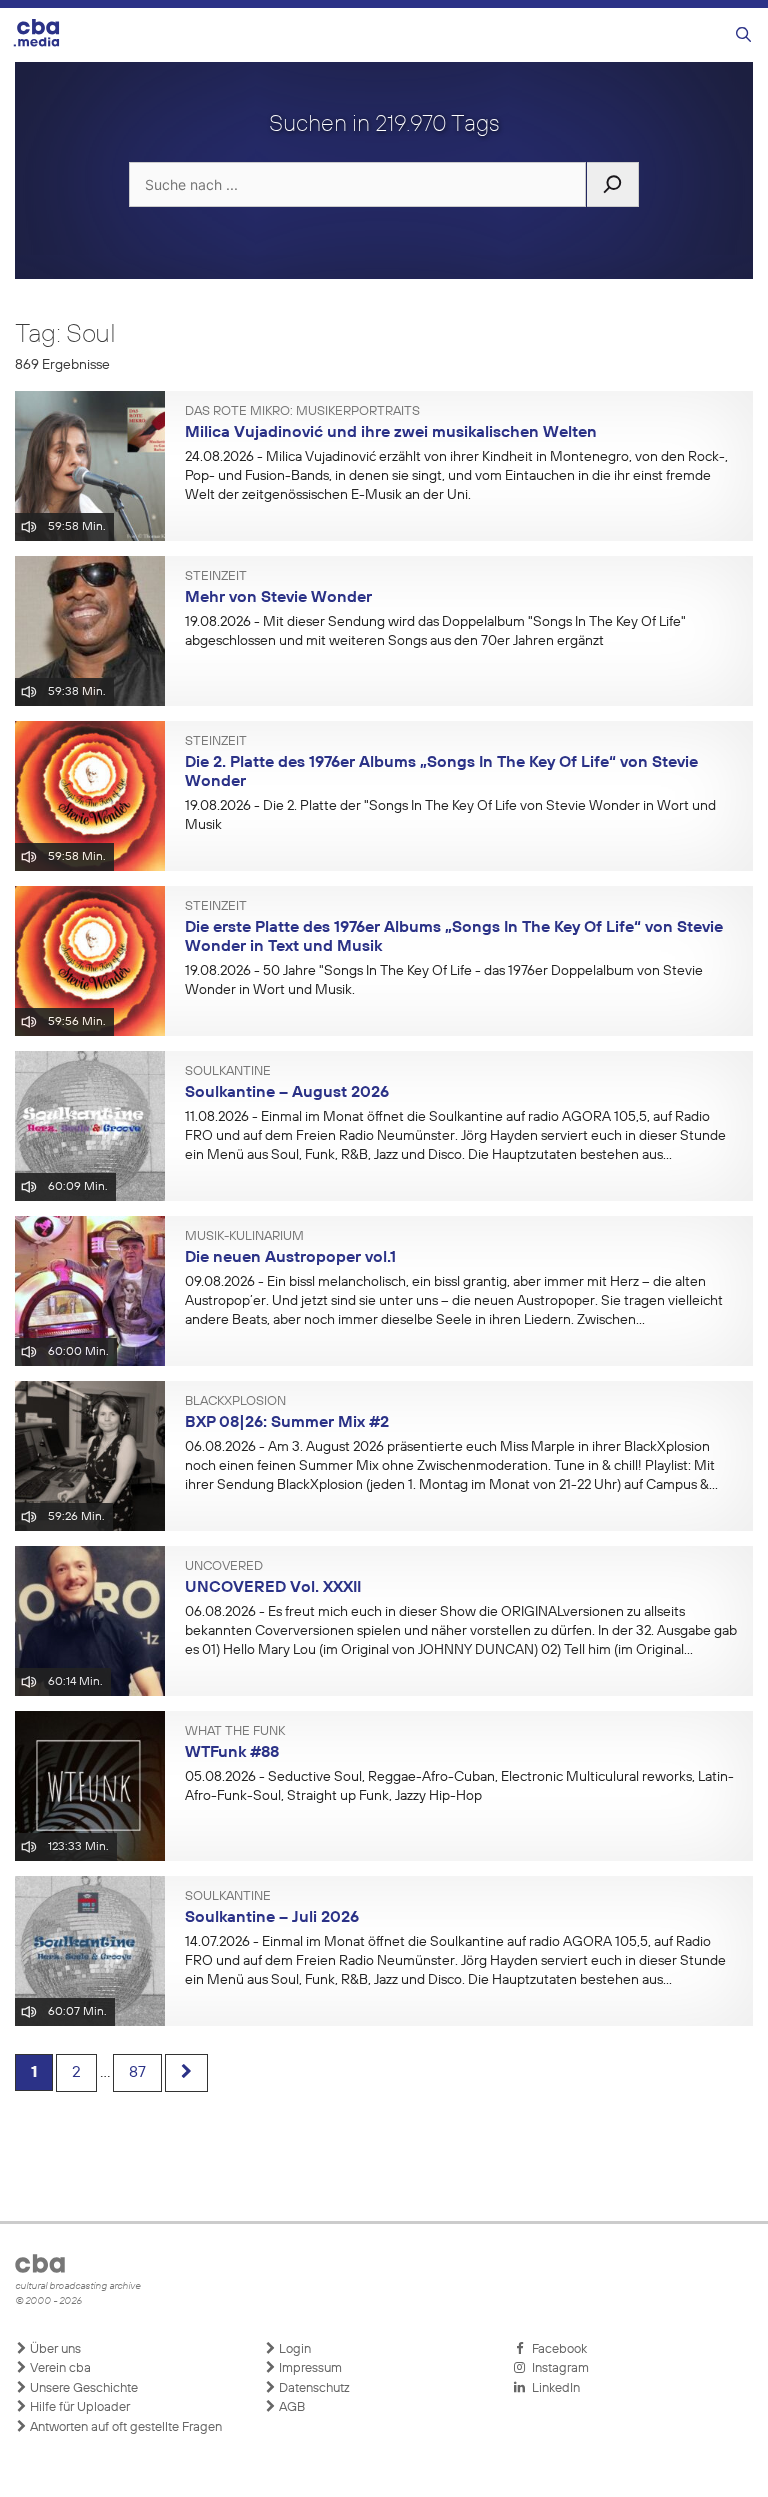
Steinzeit (216, 577)
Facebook (556, 2349)
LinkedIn (553, 2388)
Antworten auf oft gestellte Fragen (124, 2427)
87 (137, 2073)
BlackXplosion (235, 1402)
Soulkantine (228, 1072)
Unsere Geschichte (82, 2388)
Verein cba (59, 2368)
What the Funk (235, 1732)
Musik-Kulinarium (244, 1237)
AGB (290, 2407)
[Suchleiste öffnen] (743, 35)
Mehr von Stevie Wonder (278, 598)
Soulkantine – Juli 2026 (272, 1918)
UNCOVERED (224, 1567)
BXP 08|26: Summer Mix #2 (287, 1423)
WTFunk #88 (232, 1753)
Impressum (309, 2368)
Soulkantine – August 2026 (287, 1093)
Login (293, 2349)
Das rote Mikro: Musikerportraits (302, 412)
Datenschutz (313, 2388)
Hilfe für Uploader (78, 2407)
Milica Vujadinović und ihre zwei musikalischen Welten (391, 433)
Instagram (557, 2368)
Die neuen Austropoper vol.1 (290, 1258)
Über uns (54, 2349)
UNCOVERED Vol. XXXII (273, 1588)
